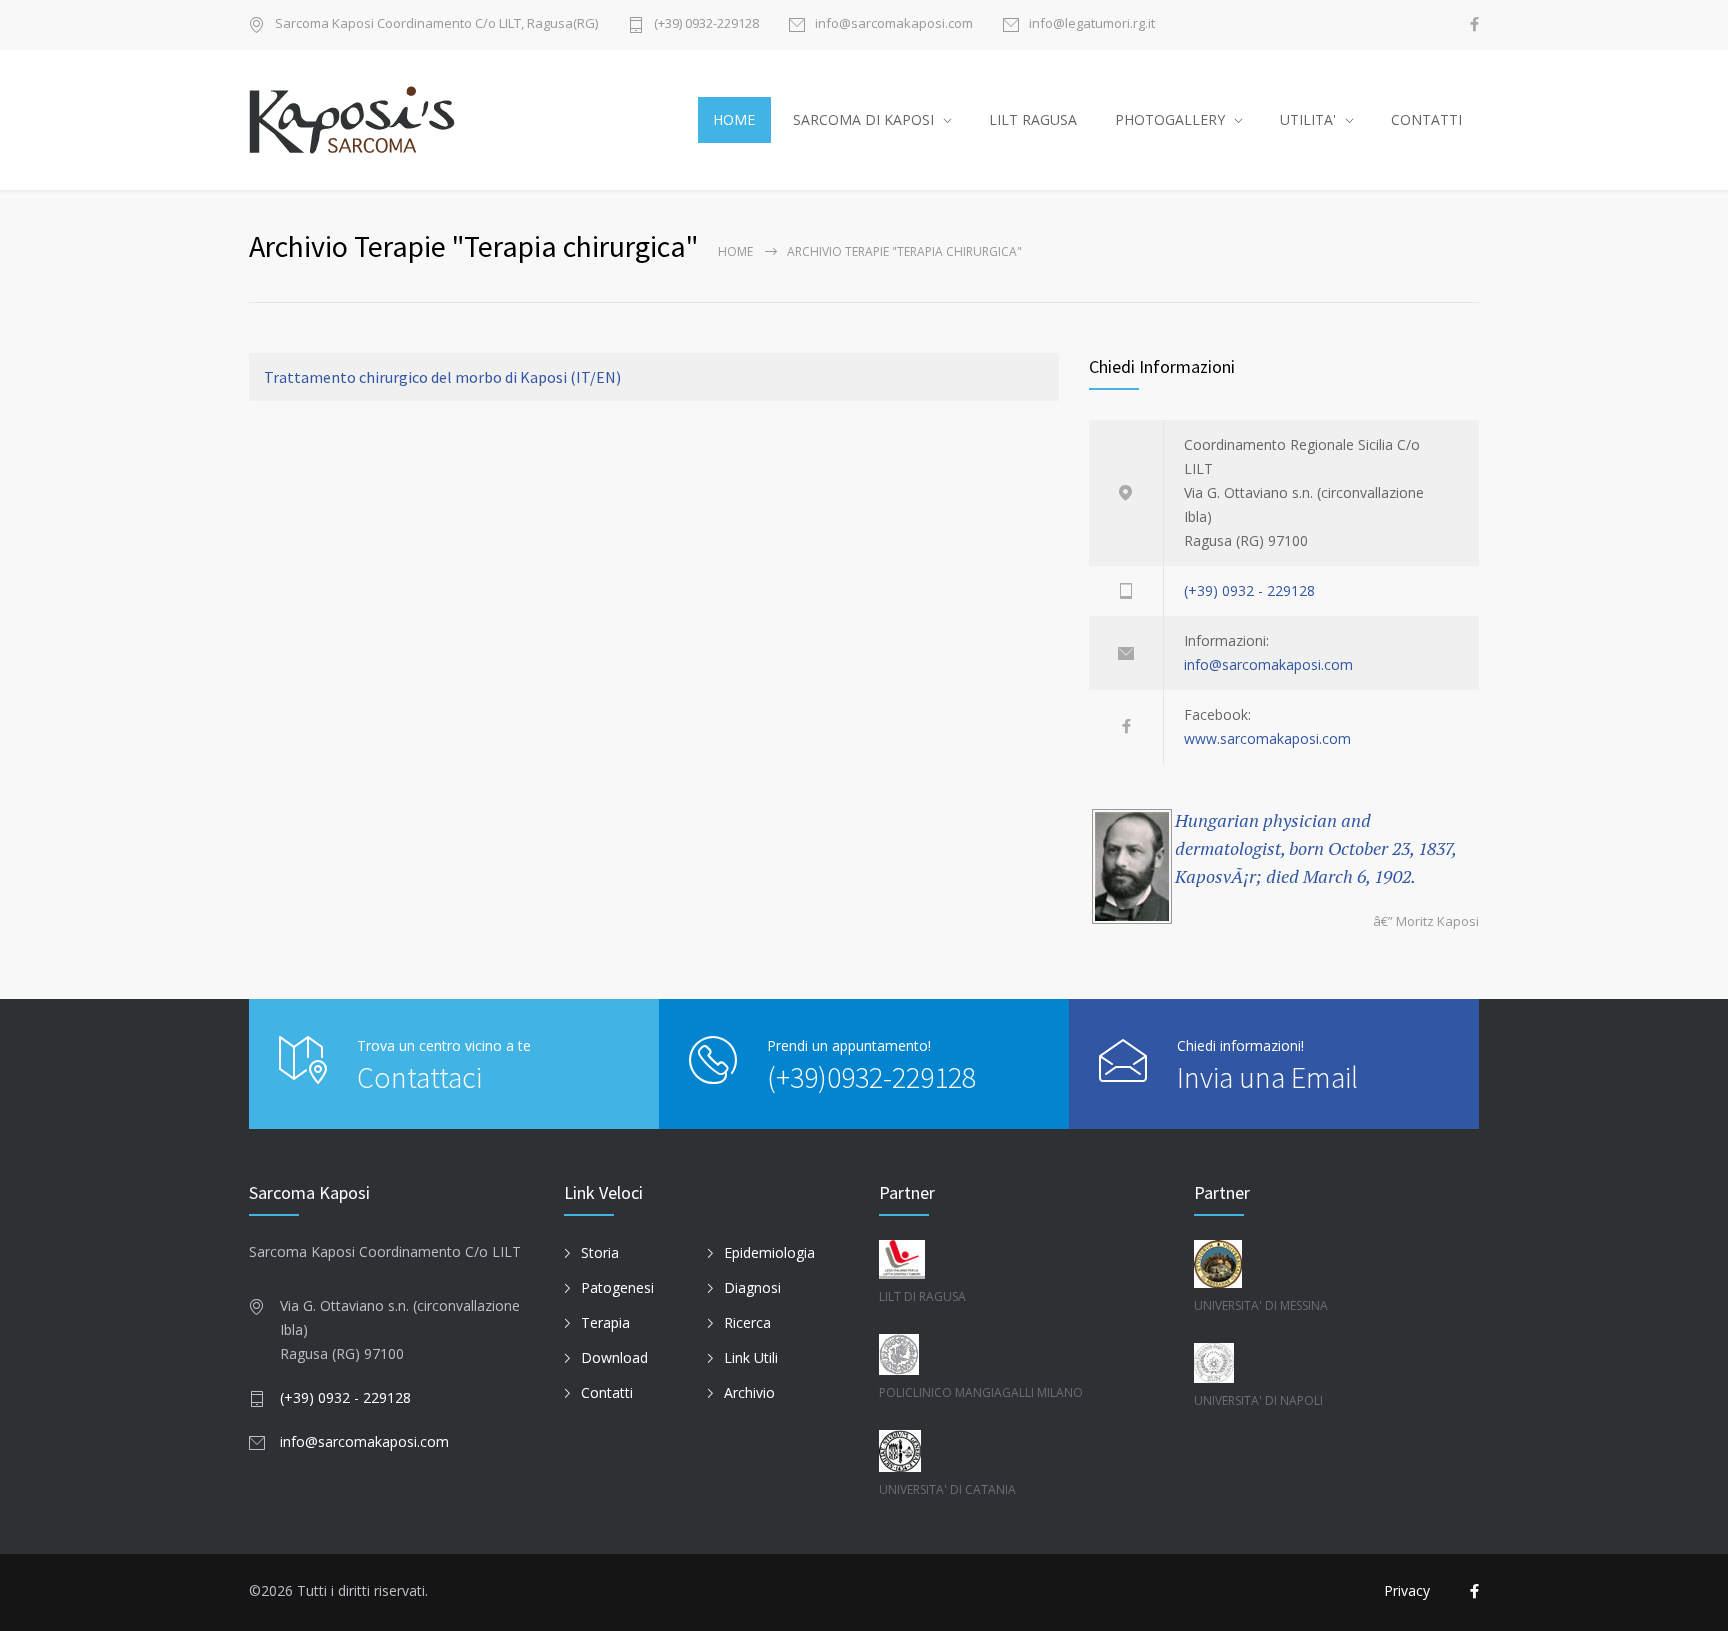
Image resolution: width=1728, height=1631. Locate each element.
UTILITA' (1308, 119)
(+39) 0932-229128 (706, 24)
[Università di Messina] (1336, 1264)
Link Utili (751, 1357)
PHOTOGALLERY (1170, 119)
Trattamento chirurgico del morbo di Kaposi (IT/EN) (442, 377)
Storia (600, 1252)
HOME (734, 119)
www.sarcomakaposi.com (1267, 738)
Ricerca (747, 1322)
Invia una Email (1267, 1077)
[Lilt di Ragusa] (1000, 1259)
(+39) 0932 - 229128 (1249, 590)
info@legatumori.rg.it (1092, 24)
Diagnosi (752, 1287)
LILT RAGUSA (1033, 119)
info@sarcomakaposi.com (894, 24)
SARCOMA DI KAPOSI (863, 119)
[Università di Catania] (1000, 1451)
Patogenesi (617, 1287)
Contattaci (419, 1077)
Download (614, 1357)
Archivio (749, 1392)
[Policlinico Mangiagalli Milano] (1000, 1354)
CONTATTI (1426, 119)
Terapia (605, 1322)
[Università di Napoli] (1336, 1363)
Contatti (607, 1392)
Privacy (1407, 1590)
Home (735, 251)
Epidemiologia (769, 1252)
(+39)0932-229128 (871, 1077)
